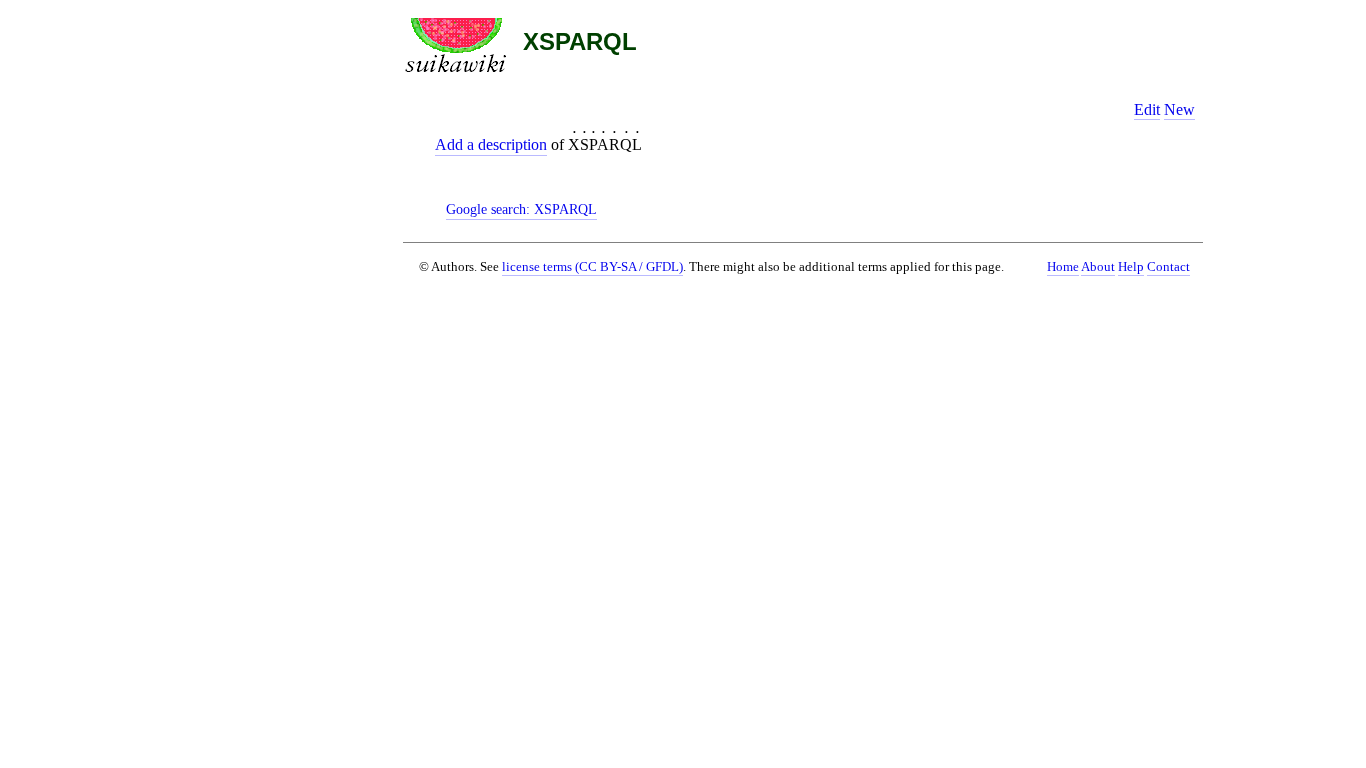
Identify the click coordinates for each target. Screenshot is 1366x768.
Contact (1168, 267)
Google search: (521, 209)
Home (1063, 267)
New (1179, 109)
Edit (1147, 109)
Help (1131, 267)
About (1098, 267)
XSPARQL (580, 41)
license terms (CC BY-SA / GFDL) (592, 266)
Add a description (491, 144)
